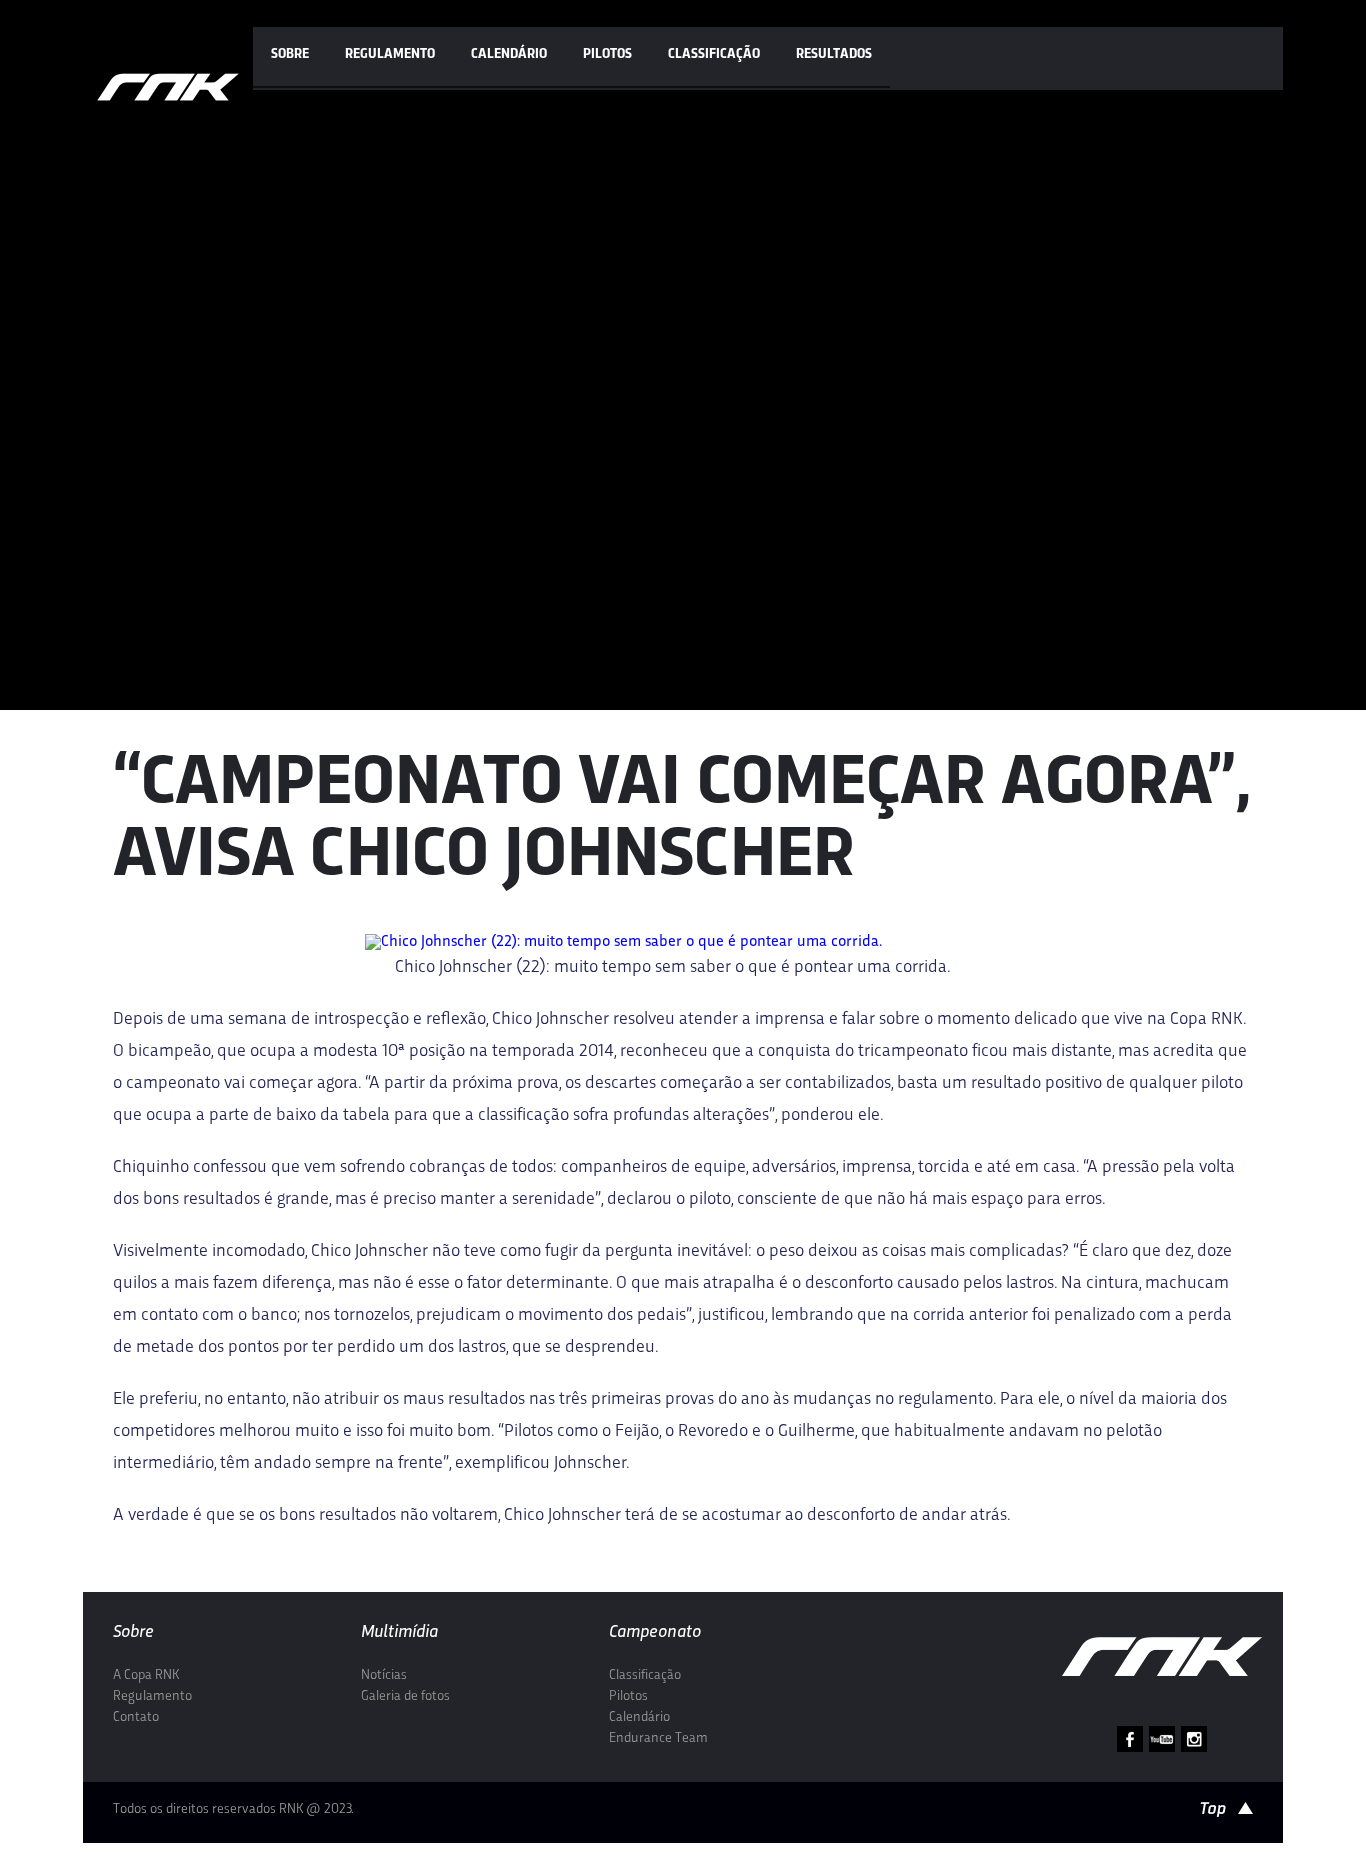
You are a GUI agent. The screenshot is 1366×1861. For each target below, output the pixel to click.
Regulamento (390, 54)
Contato (136, 1717)
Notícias (384, 1675)
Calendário (509, 54)
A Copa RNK (146, 1675)
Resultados (834, 54)
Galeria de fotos (405, 1696)
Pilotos (607, 54)
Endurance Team (658, 1738)
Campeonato (655, 1632)
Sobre (290, 54)
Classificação (714, 54)
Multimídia (399, 1632)
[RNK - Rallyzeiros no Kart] (168, 87)
